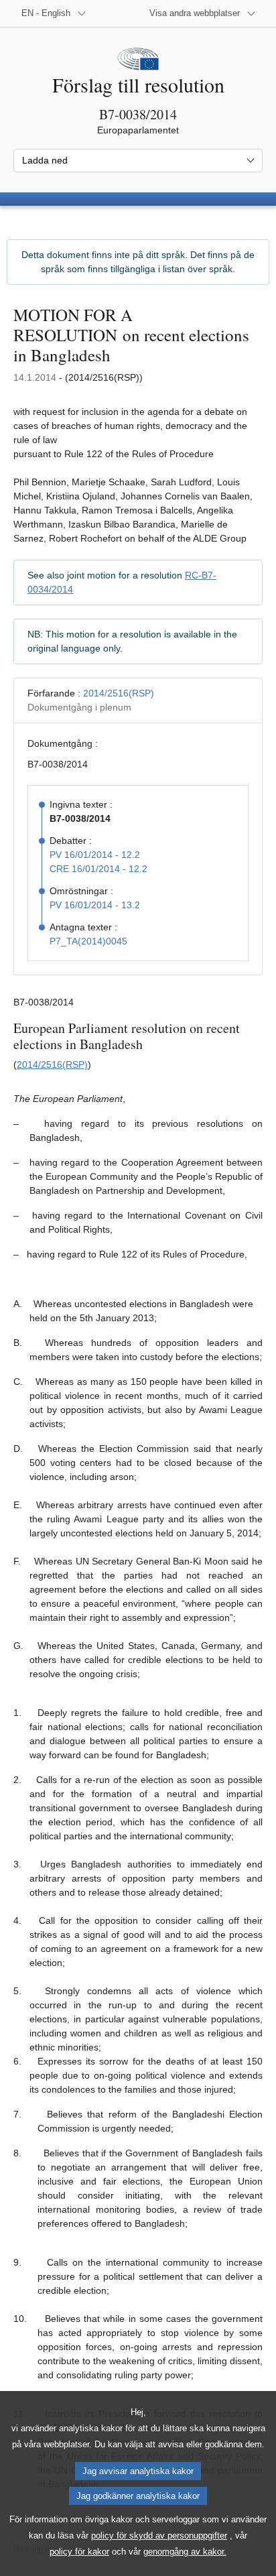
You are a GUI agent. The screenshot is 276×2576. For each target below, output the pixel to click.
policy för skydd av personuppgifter (159, 2535)
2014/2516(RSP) (119, 693)
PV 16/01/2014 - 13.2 (95, 905)
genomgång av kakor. (185, 2552)
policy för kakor (79, 2552)
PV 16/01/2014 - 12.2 (95, 855)
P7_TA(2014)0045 (88, 941)
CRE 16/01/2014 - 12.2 (98, 869)
